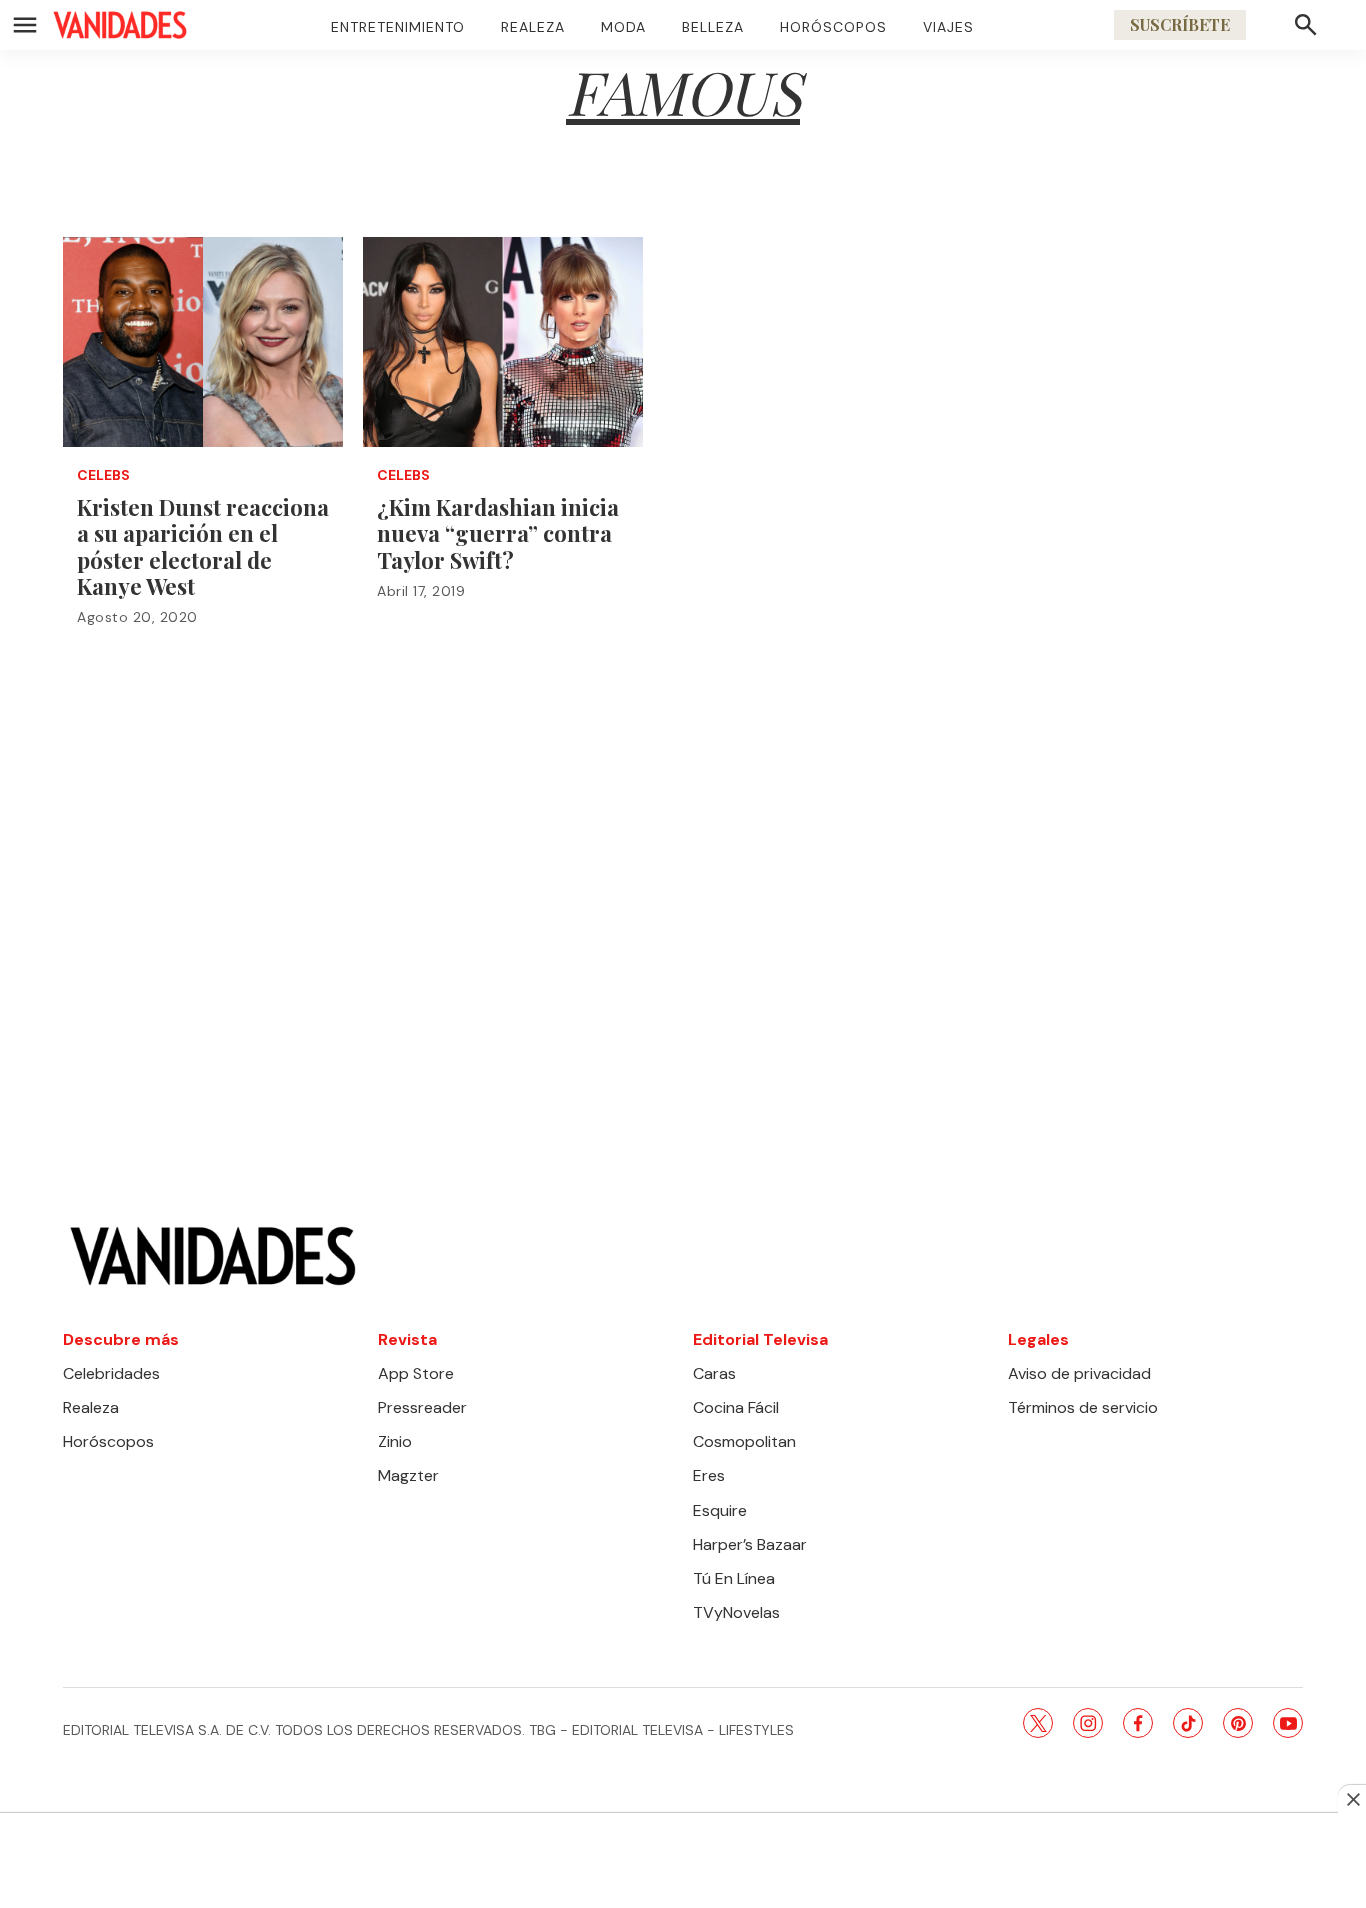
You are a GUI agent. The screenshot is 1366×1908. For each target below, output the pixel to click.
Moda (623, 27)
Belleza (713, 27)
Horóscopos (833, 27)
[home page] (120, 25)
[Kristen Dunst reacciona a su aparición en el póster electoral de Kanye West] (203, 342)
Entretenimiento (398, 27)
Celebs (103, 475)
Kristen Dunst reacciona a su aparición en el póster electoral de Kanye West (203, 546)
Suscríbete (1180, 24)
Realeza (533, 27)
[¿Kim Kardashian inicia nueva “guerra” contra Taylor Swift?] (503, 342)
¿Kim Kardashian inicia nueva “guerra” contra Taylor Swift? (498, 533)
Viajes (948, 27)
